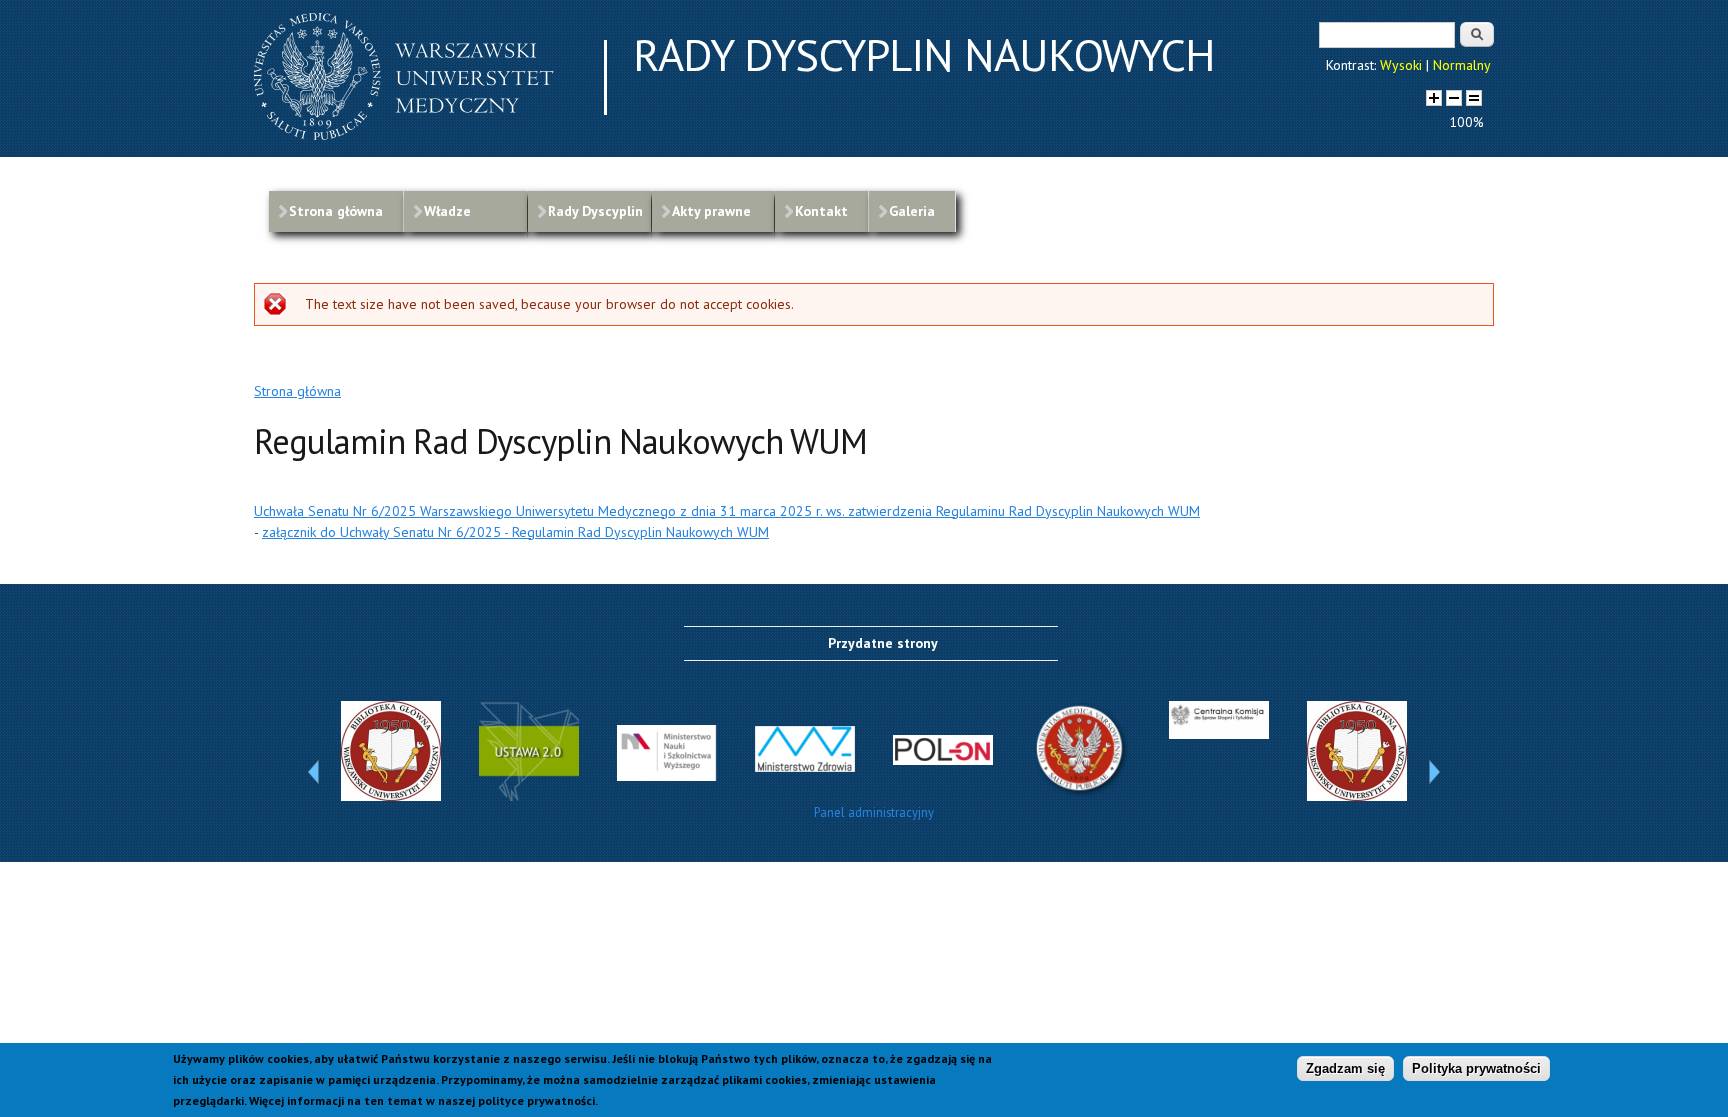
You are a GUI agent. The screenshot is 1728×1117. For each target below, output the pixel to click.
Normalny (1462, 65)
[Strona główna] (404, 135)
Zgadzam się (1345, 1068)
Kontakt (821, 211)
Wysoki (1401, 65)
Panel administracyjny (874, 812)
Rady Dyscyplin (595, 211)
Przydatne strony (883, 643)
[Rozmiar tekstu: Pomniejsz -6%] (1454, 98)
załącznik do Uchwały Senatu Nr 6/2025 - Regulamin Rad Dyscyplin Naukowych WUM (515, 532)
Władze (447, 211)
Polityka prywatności (1476, 1068)
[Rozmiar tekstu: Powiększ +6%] (1434, 98)
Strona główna (336, 211)
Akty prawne (711, 211)
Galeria (912, 211)
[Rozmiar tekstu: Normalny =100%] (1474, 98)
